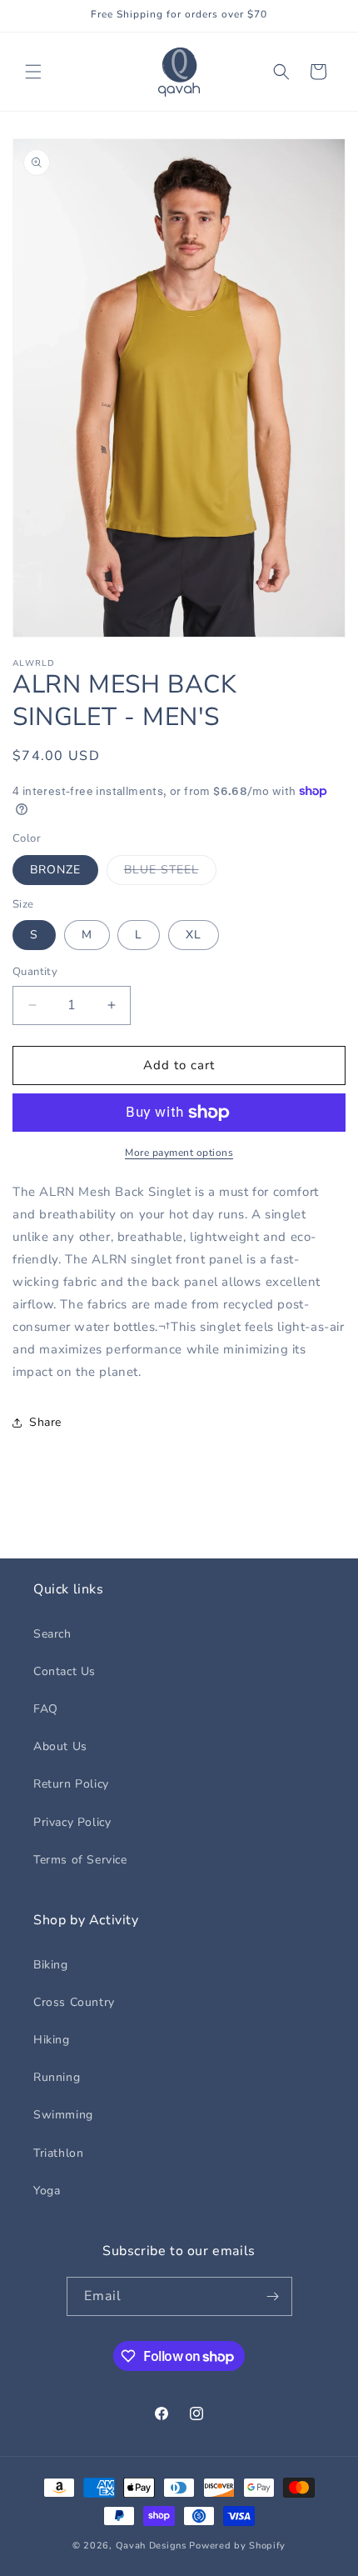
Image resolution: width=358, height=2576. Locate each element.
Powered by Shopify (237, 2546)
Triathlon (58, 2153)
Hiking (52, 2040)
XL (194, 935)
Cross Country (74, 2002)
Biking (51, 1965)
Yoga (47, 2191)
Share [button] (45, 1422)
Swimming (63, 2115)
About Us (60, 1746)
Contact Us (65, 1671)
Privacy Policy (72, 1822)
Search (52, 1634)
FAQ (46, 1709)
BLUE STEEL (170, 873)
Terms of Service (80, 1860)
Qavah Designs (151, 2546)
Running (57, 2077)
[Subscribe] (273, 2296)
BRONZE (55, 870)
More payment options (179, 1153)
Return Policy (71, 1784)
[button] (33, 72)
